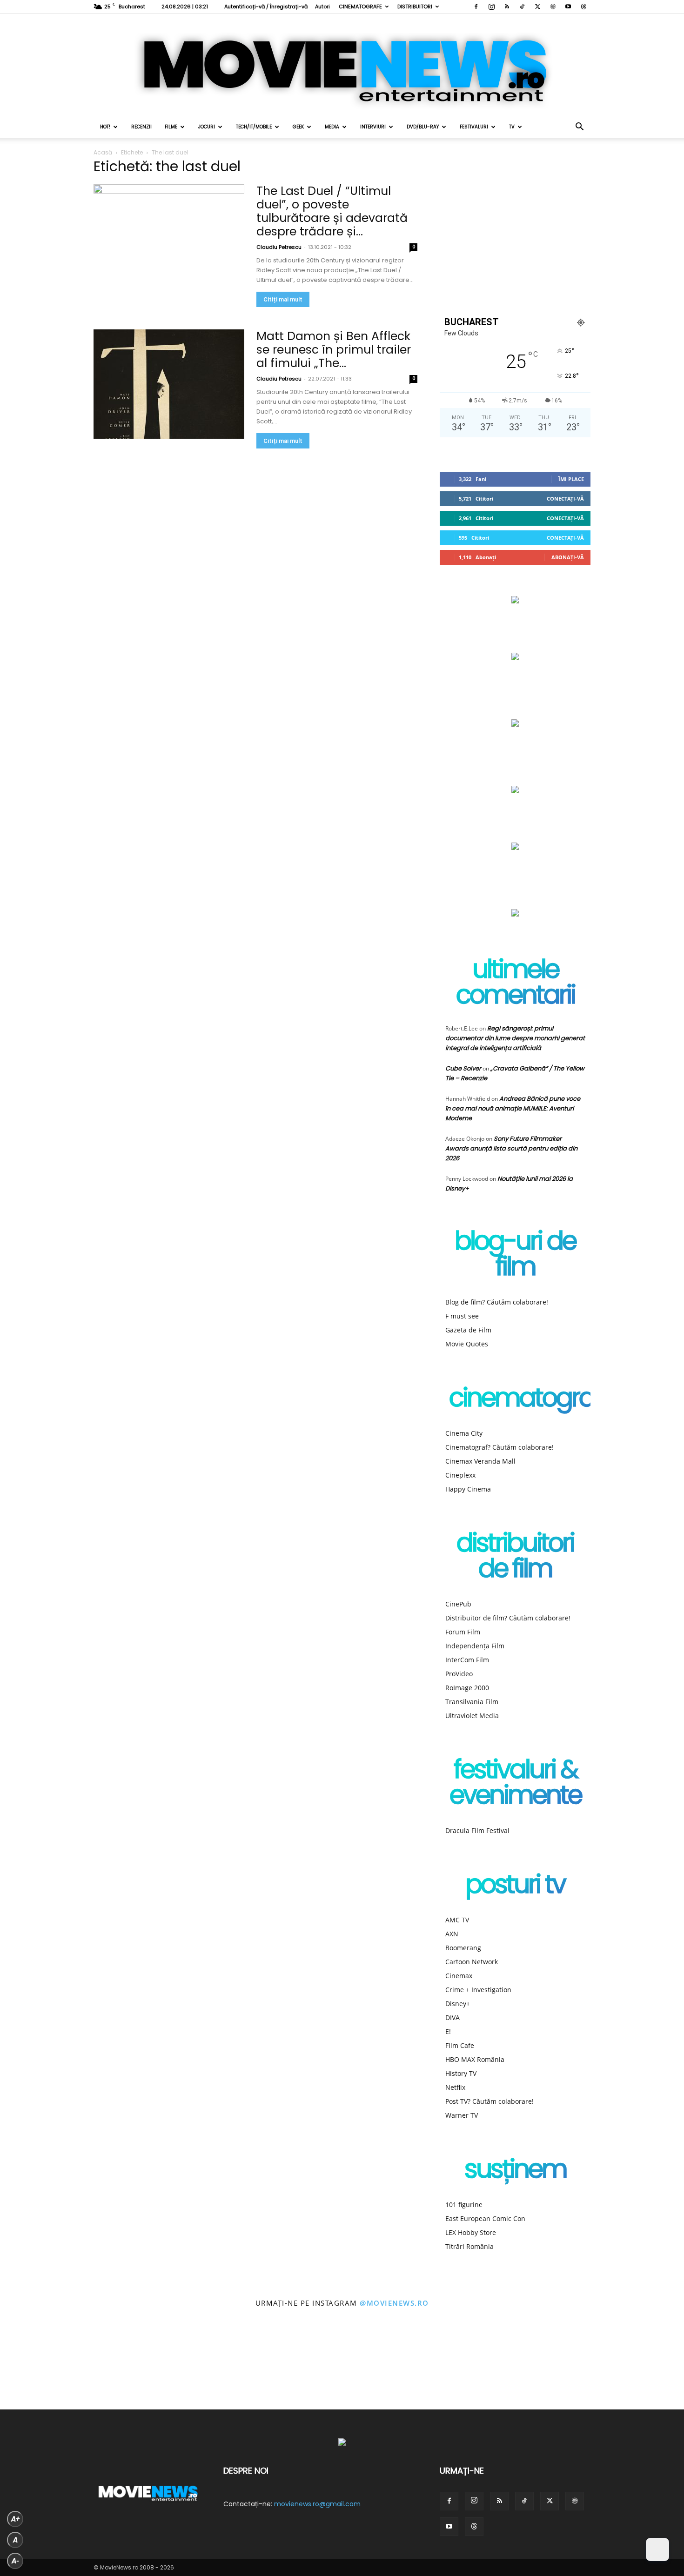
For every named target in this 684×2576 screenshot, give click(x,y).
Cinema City (464, 1433)
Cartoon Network (472, 1962)
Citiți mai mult (283, 299)
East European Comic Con (485, 2218)
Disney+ (458, 2004)
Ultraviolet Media (472, 1716)
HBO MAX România (475, 2059)
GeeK (298, 127)
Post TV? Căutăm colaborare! (490, 2101)
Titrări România (469, 2246)
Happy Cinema (468, 1489)
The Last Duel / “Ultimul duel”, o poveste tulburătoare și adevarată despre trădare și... (332, 211)
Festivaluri (474, 127)
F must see (462, 1316)
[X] (537, 7)
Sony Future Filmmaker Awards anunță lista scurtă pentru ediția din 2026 (511, 1148)
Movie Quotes (467, 1344)
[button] (579, 128)
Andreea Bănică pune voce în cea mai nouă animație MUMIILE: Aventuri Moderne (513, 1108)
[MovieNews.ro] (342, 65)
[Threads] (583, 7)
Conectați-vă (565, 498)
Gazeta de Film (468, 1330)
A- (15, 2561)
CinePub (458, 1604)
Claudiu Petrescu (279, 247)
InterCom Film (467, 1660)
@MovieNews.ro (394, 2303)
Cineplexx (460, 1475)
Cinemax (459, 1976)
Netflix (455, 2087)
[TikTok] (522, 7)
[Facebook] (476, 7)
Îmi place (571, 479)
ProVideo (459, 1674)
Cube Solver (463, 1068)
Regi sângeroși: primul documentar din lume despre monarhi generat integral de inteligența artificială (515, 1038)
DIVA (453, 2017)
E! (448, 2031)
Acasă (103, 152)
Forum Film (463, 1632)
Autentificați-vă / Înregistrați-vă (266, 7)
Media (332, 127)
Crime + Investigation (478, 1990)
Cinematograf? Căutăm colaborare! (500, 1447)
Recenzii (141, 127)
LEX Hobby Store (471, 2232)
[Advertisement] (515, 229)
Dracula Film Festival (477, 1830)
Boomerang (463, 1948)
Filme (171, 127)
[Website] (553, 7)
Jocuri (207, 127)
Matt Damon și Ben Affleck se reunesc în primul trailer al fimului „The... (334, 350)
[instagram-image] (43, 2367)
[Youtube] (568, 7)
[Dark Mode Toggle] (657, 2549)
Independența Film (475, 1646)
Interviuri (373, 127)
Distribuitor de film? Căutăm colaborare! (508, 1618)
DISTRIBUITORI (415, 7)
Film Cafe (460, 2045)
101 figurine (464, 2205)
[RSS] (507, 7)
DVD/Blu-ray (423, 127)
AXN (452, 1934)
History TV (461, 2073)
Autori (322, 7)
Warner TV (462, 2115)
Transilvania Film (472, 1702)
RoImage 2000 (467, 1688)
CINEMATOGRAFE (360, 7)
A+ (15, 2519)
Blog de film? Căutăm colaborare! (497, 1302)
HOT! (105, 127)
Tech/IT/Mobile (254, 127)
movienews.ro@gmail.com (317, 2504)
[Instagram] (491, 7)
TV (512, 127)
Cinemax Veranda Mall (480, 1461)
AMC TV (457, 1920)
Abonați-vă (568, 557)
